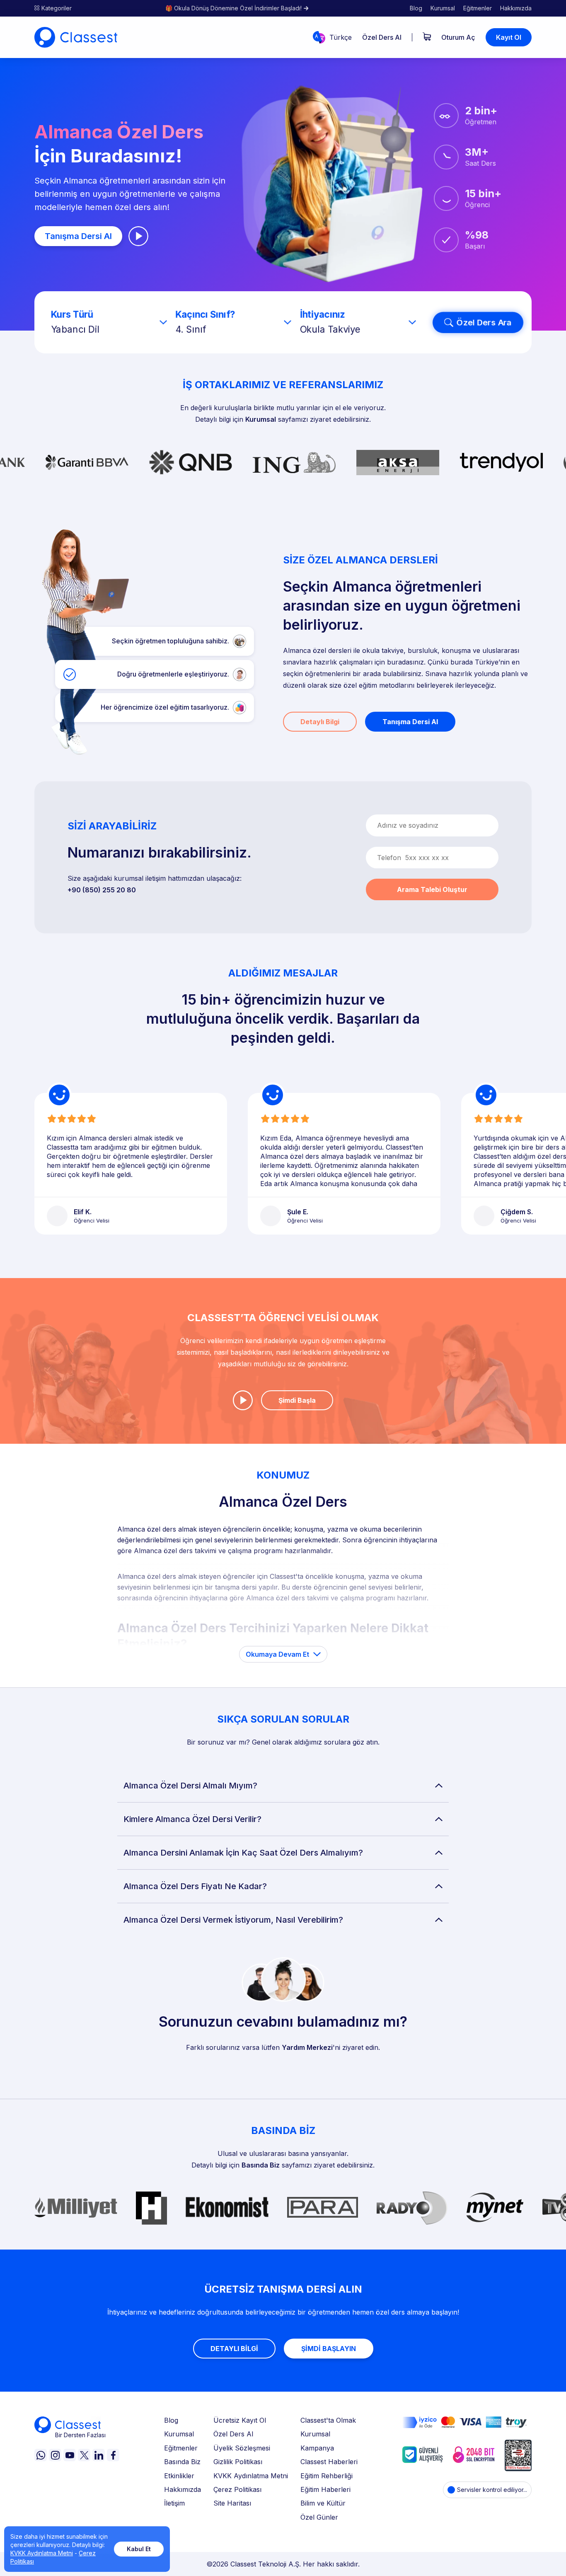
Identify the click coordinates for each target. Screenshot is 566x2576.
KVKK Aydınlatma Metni (251, 2476)
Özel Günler (319, 2517)
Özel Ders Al (233, 2434)
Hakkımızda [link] (516, 8)
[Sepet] (427, 37)
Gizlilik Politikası (238, 2462)
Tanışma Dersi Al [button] (78, 236)
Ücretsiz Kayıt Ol (240, 2420)
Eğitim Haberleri (325, 2489)
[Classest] (76, 37)
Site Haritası (232, 2503)
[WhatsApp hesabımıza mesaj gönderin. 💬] (41, 2455)
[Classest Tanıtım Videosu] (138, 236)
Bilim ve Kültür (323, 2503)
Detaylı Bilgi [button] (320, 722)
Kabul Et (139, 2549)
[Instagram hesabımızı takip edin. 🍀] (55, 2455)
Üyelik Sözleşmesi (242, 2448)
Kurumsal (261, 419)
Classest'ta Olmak (328, 2420)
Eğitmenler (181, 2448)
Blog (171, 2420)
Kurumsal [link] (443, 8)
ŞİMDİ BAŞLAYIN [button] (329, 2349)
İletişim (174, 2503)
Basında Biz (261, 2165)
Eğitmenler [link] (478, 8)
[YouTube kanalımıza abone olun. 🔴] (70, 2455)
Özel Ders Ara (484, 322)
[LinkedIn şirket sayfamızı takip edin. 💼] (99, 2455)
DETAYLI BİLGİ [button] (234, 2349)
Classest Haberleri (329, 2462)
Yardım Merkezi (307, 2047)
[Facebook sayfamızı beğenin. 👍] (113, 2455)
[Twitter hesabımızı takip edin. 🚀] (84, 2455)
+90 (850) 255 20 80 (102, 890)
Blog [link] (416, 8)
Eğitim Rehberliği (327, 2476)
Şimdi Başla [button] (297, 1400)
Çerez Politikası (237, 2489)
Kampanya (317, 2448)
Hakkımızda (183, 2489)
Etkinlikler (179, 2476)
